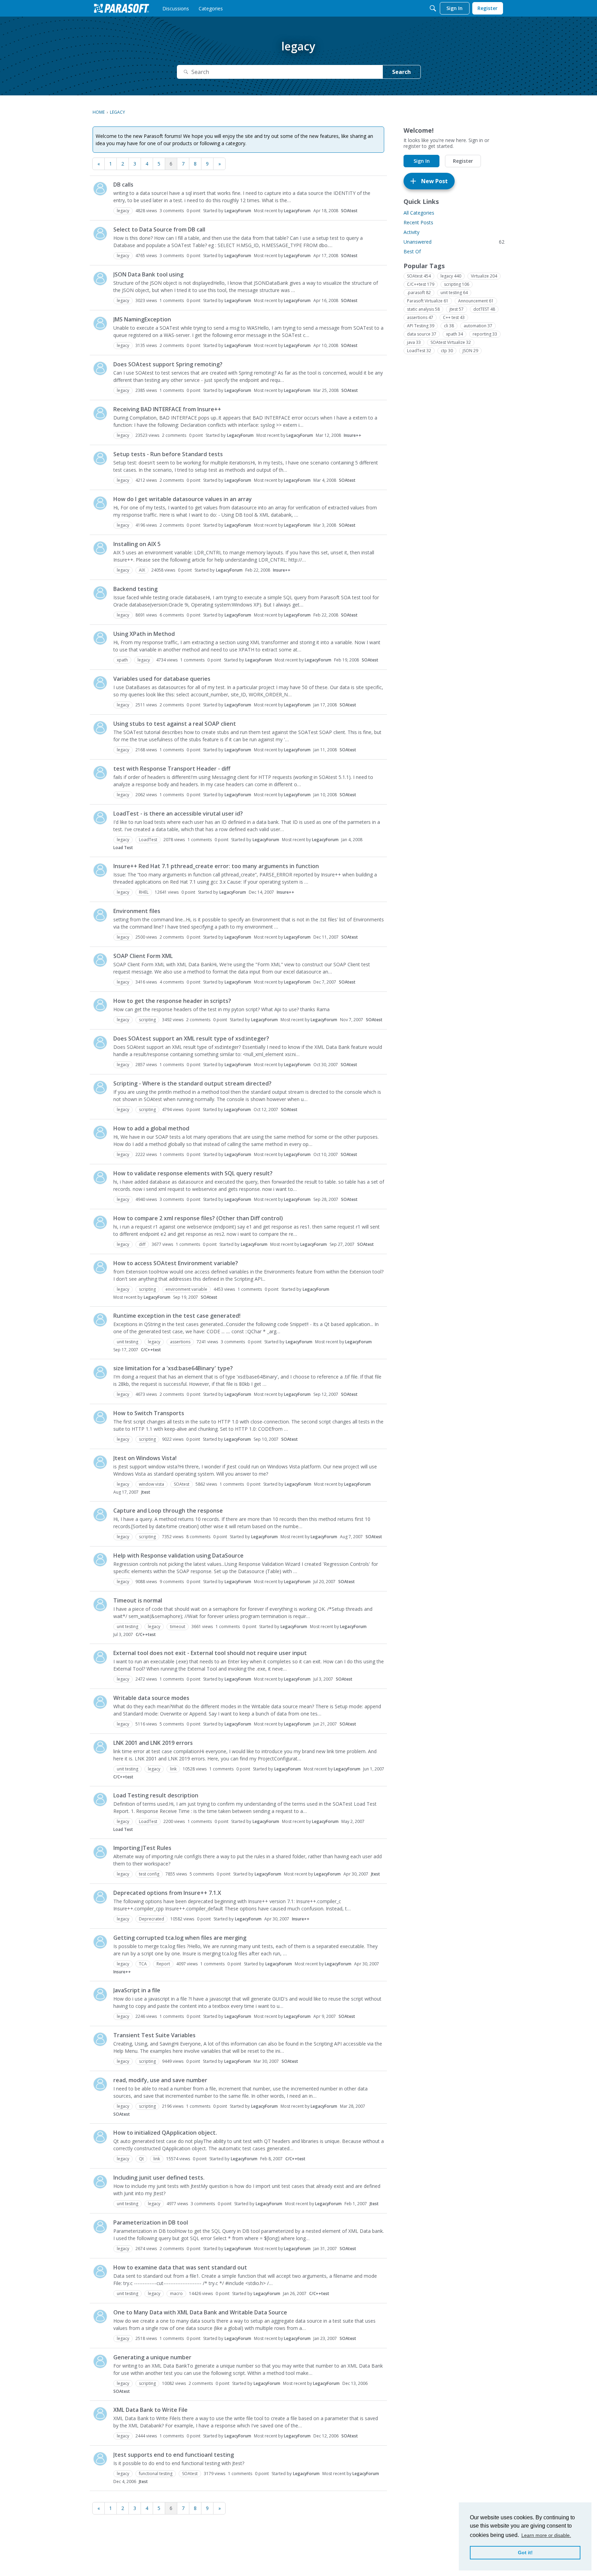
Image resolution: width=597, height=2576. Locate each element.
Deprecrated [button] (151, 1919)
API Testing (421, 326)
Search (401, 72)
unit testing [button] (127, 1342)
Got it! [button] (525, 2553)
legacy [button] (123, 211)
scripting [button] (147, 1020)
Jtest (146, 1492)
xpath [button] (122, 660)
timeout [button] (178, 1627)
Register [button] (463, 161)
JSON (470, 351)
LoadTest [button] (148, 840)
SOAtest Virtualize (451, 342)
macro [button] (176, 2293)
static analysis (423, 309)
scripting (457, 284)
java (414, 342)
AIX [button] (142, 570)
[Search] (433, 8)
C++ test (454, 317)
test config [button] (149, 1874)
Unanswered (454, 242)
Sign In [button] (422, 161)
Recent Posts (418, 222)
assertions (420, 317)
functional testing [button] (156, 2474)
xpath (454, 334)
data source (422, 334)
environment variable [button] (186, 1289)
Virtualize (484, 276)
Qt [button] (141, 2159)
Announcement (476, 301)
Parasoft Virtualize (428, 301)
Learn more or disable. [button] (546, 2535)
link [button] (173, 1769)
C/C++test (151, 1350)
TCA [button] (143, 1964)
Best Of (412, 251)
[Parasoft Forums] (122, 8)
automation (478, 326)
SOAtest (349, 211)
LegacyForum (238, 211)
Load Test (123, 848)
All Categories (419, 213)
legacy (451, 276)
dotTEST (484, 309)
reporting (485, 334)
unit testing (454, 293)
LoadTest (419, 351)
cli (449, 326)
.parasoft (419, 293)
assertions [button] (180, 1342)
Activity (411, 232)
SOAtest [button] (182, 1484)
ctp (447, 351)
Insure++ (353, 435)
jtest (457, 309)
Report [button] (163, 1964)
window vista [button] (151, 1484)
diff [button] (142, 1244)
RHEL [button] (144, 892)
